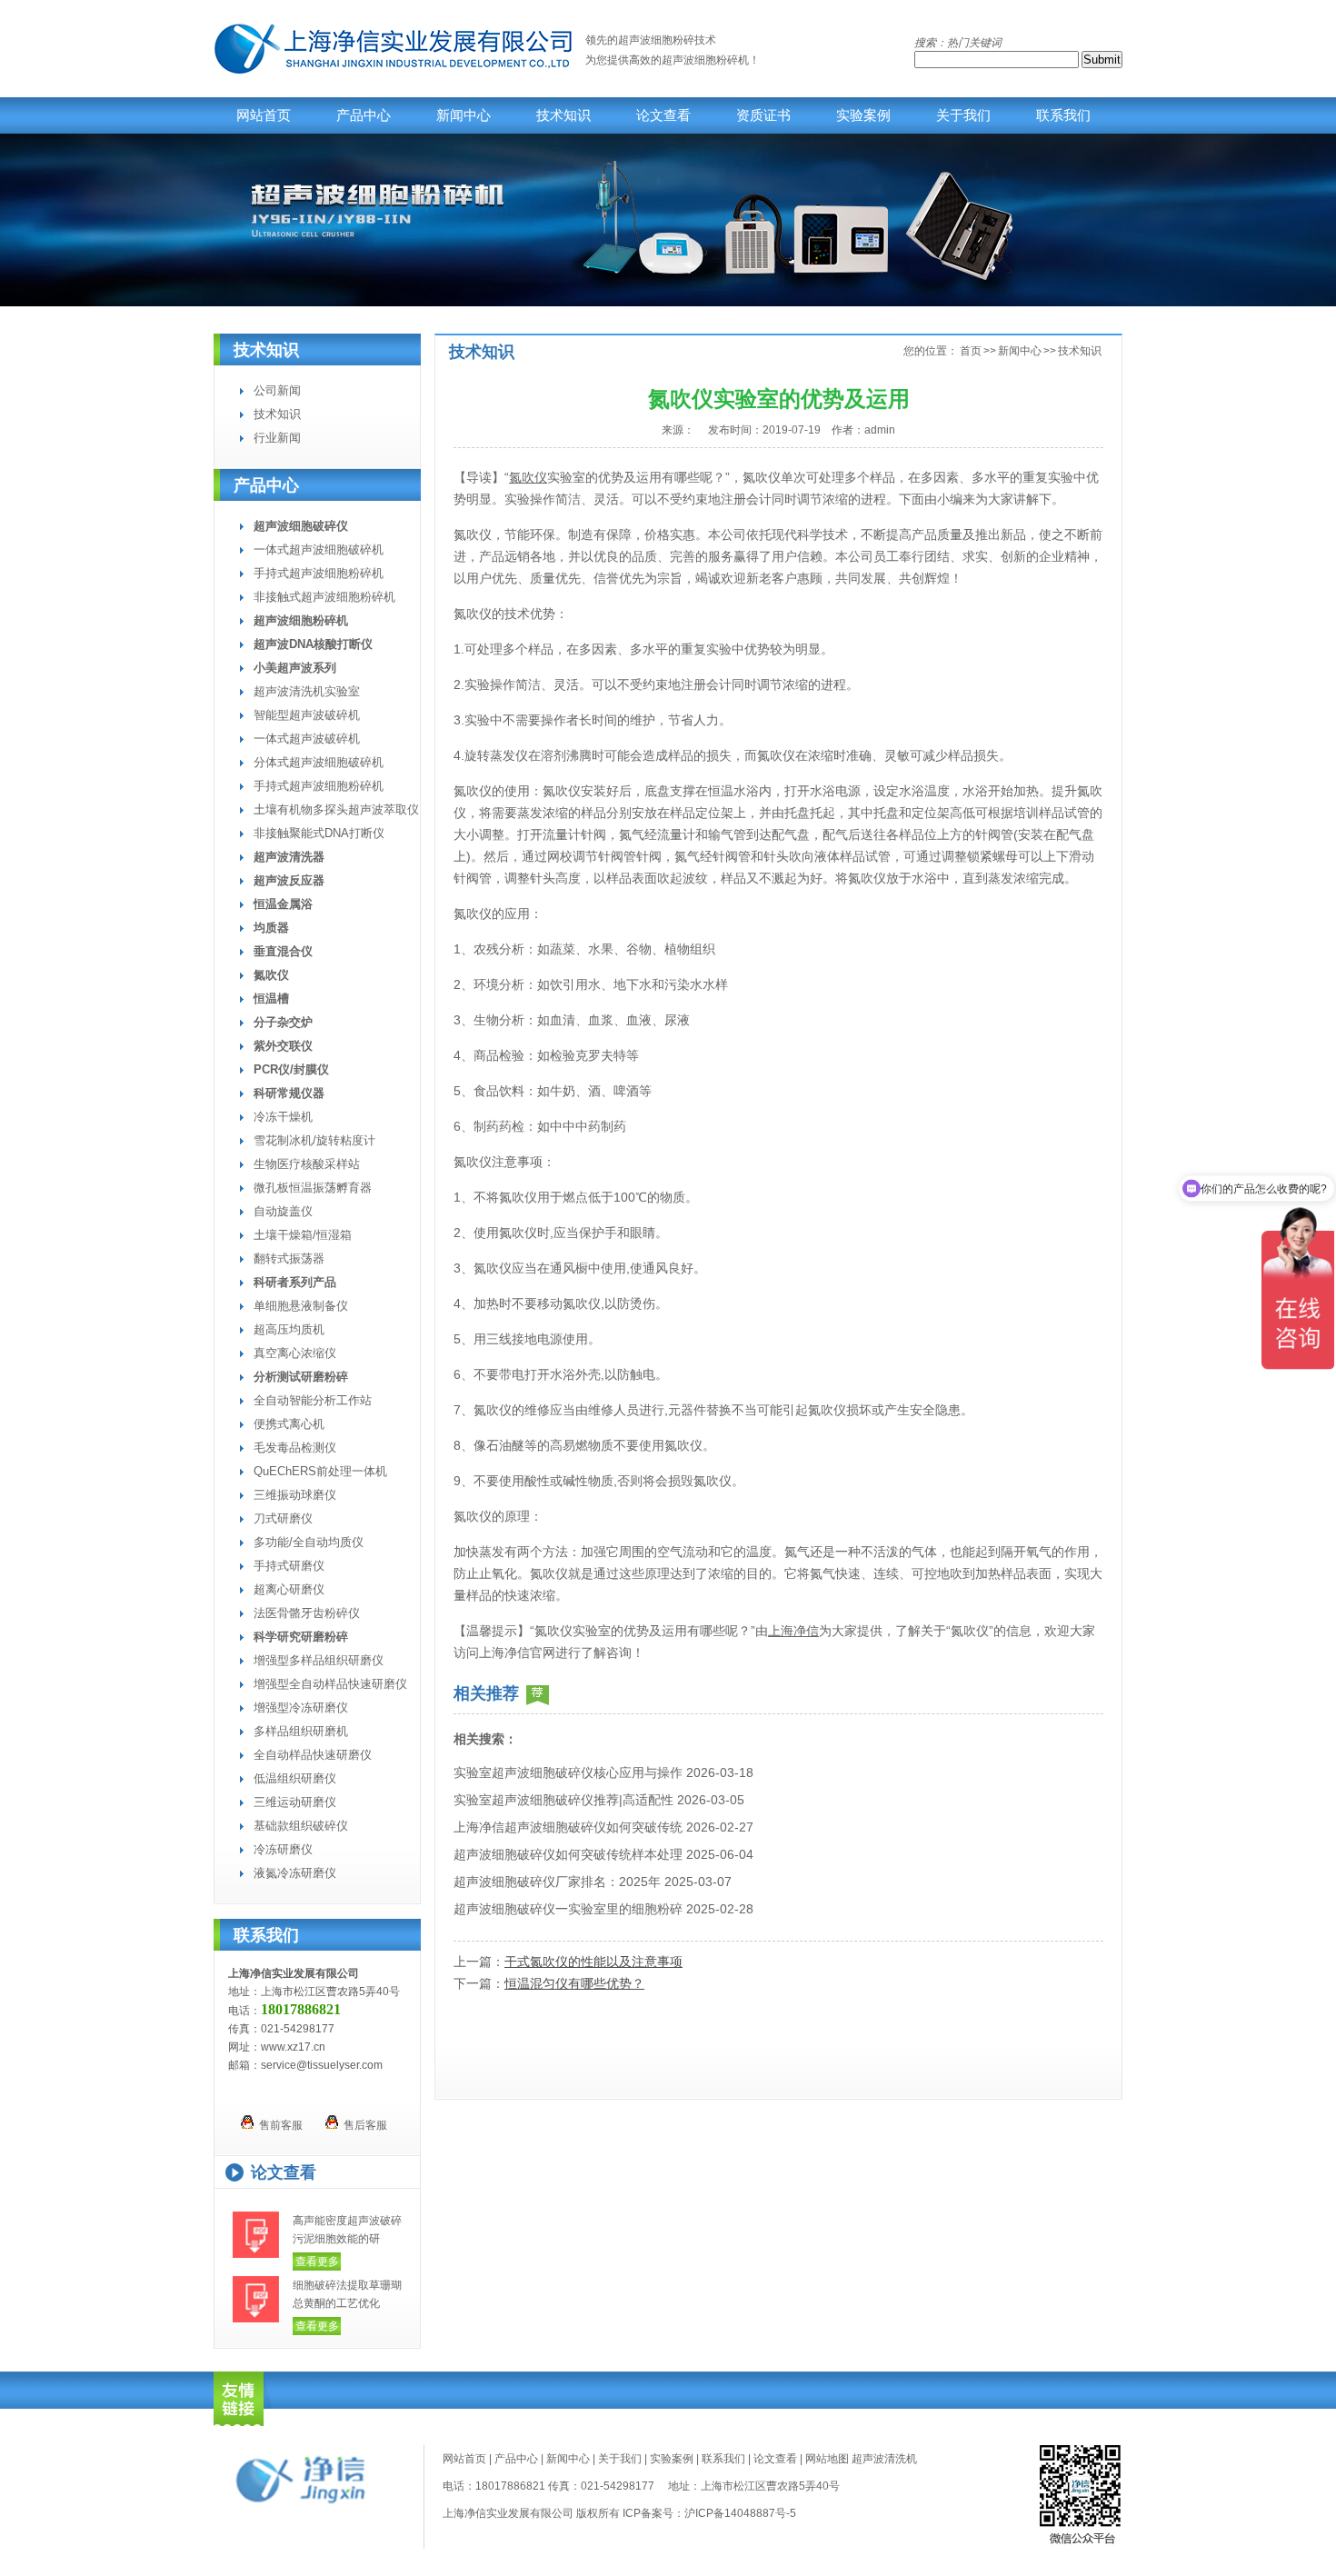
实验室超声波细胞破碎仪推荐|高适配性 (563, 1800)
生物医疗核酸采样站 (307, 1164)
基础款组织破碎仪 (301, 1826)
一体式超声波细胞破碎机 (319, 549)
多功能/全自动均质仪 (309, 1542)
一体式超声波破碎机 (307, 739)
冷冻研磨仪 (283, 1849)
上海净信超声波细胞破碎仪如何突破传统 (568, 1827)
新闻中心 (464, 115)
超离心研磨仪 (289, 1589)
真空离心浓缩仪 (295, 1353)
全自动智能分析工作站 (313, 1400)
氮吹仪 (528, 477)
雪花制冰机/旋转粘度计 (314, 1140)
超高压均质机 (289, 1329)
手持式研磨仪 (289, 1566)
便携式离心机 (289, 1424)
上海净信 (793, 1631)
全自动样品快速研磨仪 (313, 1755)
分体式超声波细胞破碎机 (319, 762)
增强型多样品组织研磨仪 (319, 1660)
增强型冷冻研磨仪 (301, 1707)
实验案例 (863, 115)
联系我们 (1063, 115)
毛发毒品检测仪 (295, 1448)
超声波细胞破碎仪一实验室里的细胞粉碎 (568, 1909)
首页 (971, 351)
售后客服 (363, 2125)
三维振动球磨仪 (295, 1495)
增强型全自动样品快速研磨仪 (330, 1684)
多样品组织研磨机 (301, 1731)
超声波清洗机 (884, 2459)
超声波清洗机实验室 (307, 691)
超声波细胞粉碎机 (705, 60)
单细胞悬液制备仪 (301, 1306)
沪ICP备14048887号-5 (740, 2513)
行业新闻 (277, 438)
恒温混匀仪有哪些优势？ (574, 1983)
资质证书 (763, 115)
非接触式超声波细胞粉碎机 (324, 597)
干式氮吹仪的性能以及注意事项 (593, 1962)
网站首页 (264, 115)
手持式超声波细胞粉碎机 (319, 573)
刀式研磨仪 (283, 1518)
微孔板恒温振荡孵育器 (313, 1188)
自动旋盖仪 (283, 1211)
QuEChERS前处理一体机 (320, 1471)
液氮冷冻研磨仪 (295, 1873)
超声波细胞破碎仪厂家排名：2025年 (557, 1882)
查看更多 (317, 2261)
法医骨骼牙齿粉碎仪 (307, 1613)
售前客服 (278, 2125)
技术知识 (563, 115)
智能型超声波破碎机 (307, 715)
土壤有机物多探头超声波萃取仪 (336, 809)
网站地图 (827, 2459)
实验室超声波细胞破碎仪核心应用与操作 (568, 1772)
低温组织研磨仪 (295, 1778)
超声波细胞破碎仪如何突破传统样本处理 (568, 1854)
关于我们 (963, 115)
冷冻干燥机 (283, 1117)
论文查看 (663, 115)
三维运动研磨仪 (295, 1802)
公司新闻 (277, 390)
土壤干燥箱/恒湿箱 (303, 1235)
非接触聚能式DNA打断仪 (319, 833)
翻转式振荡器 (289, 1258)
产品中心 (364, 115)
